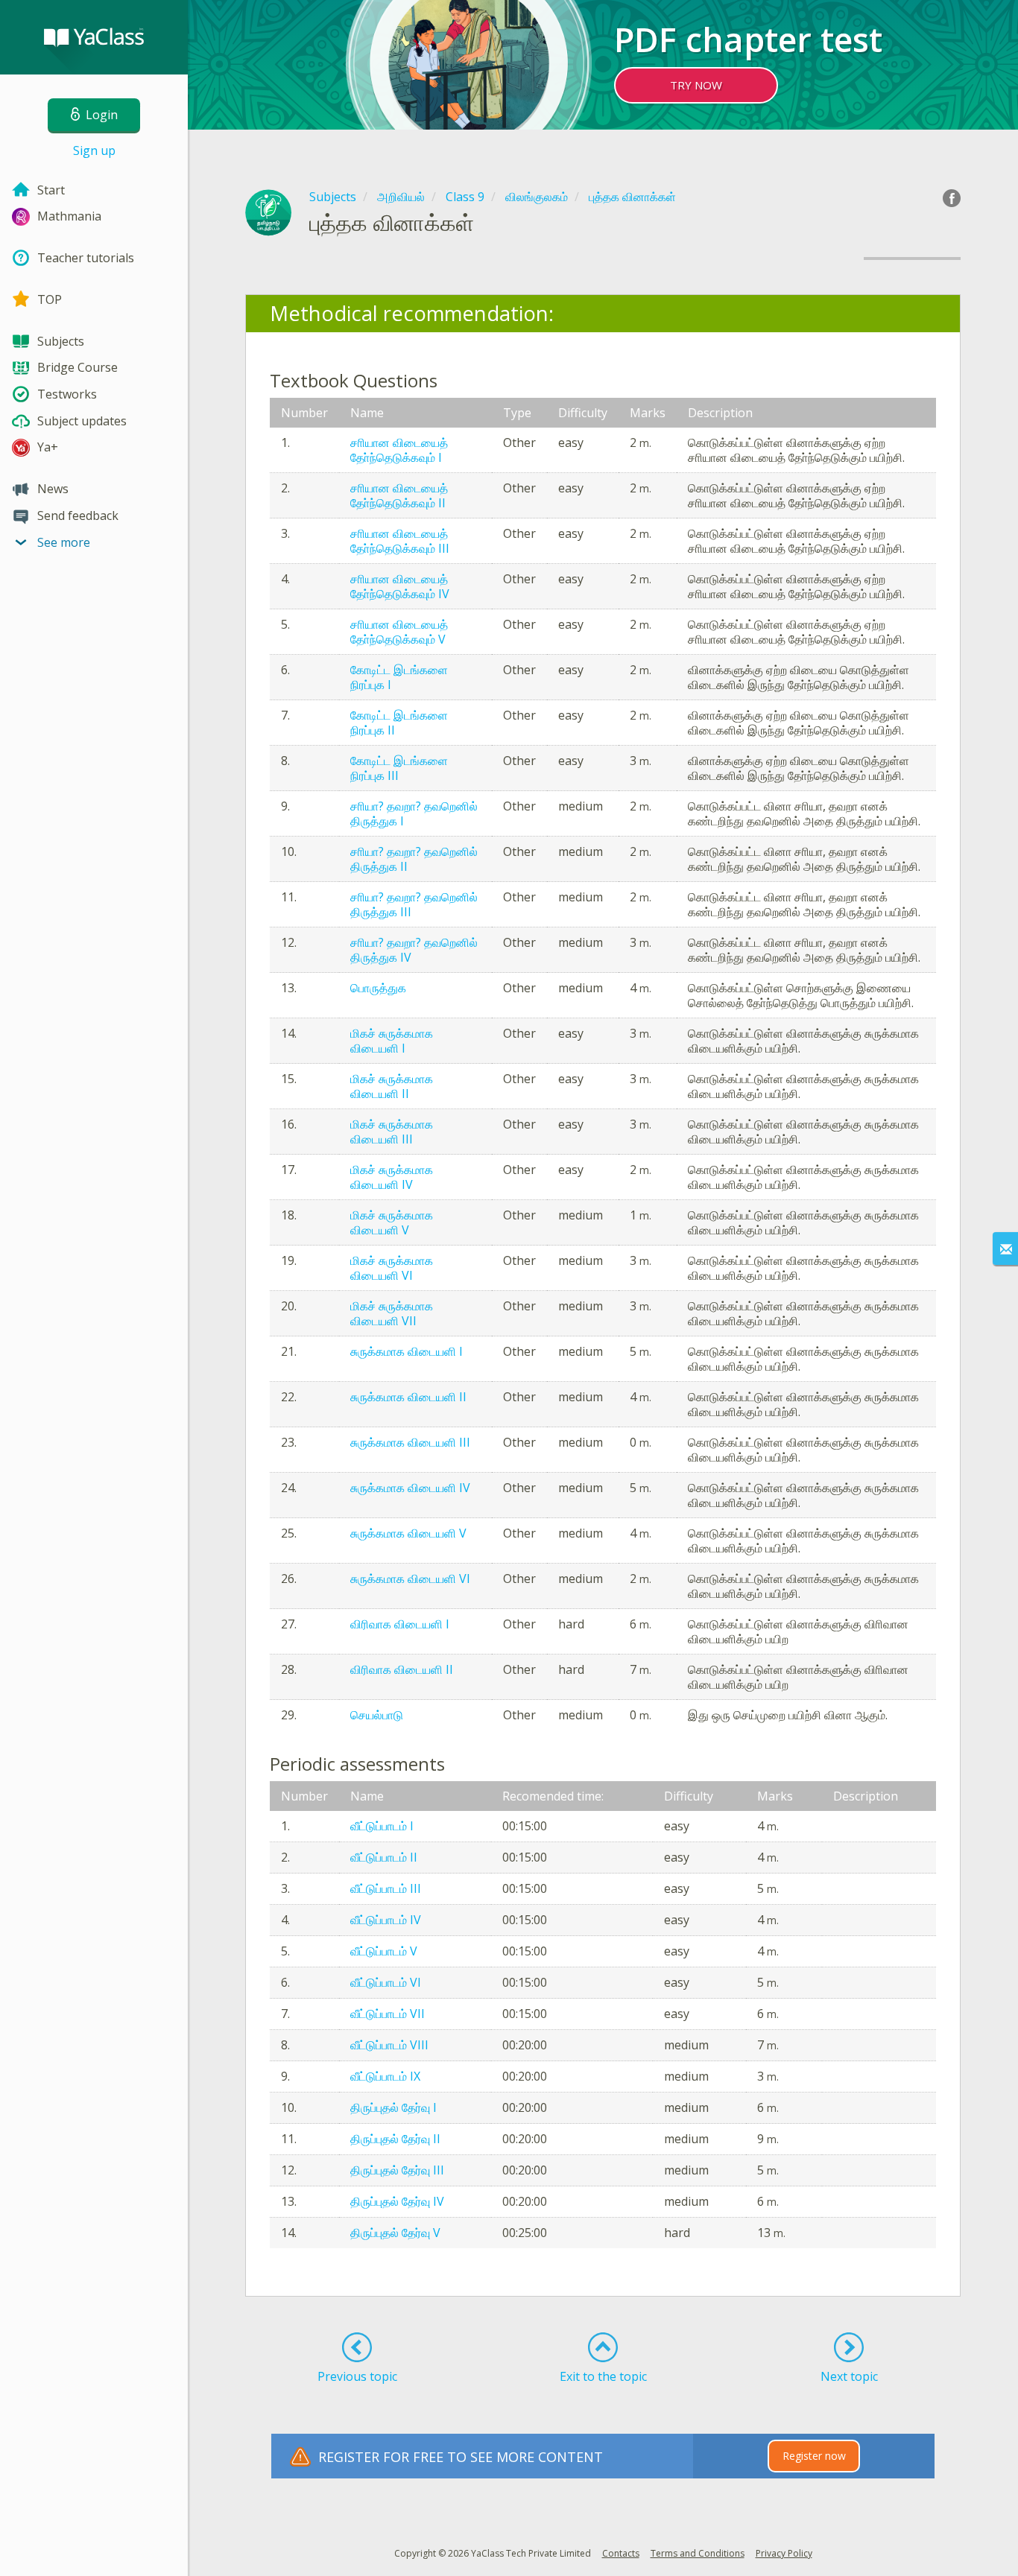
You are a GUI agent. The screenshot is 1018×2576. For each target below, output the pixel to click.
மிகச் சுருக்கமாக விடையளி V (392, 1222)
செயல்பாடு (377, 1715)
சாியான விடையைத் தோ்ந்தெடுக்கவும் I (399, 450)
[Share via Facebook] (952, 198)
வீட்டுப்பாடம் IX (385, 2076)
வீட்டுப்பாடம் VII (388, 2014)
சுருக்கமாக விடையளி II (408, 1397)
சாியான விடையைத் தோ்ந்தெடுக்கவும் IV (400, 586)
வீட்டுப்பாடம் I (382, 1826)
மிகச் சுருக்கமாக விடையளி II (392, 1086)
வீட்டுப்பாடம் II (384, 1857)
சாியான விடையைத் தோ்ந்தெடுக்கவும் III (400, 541)
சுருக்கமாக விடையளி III (410, 1442)
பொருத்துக (378, 988)
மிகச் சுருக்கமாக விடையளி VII (392, 1313)
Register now (814, 2456)
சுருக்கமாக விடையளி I (407, 1351)
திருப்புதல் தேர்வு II (395, 2139)
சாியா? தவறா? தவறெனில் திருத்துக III (414, 904)
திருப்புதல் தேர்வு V (395, 2233)
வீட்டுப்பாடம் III (386, 1888)
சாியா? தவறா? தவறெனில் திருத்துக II (414, 859)
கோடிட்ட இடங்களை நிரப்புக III (399, 768)
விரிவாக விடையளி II (402, 1669)
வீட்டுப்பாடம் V (384, 1951)
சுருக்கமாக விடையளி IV (410, 1488)
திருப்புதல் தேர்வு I (393, 2107)
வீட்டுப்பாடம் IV (386, 1920)
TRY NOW (696, 85)
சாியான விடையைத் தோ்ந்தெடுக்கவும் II (399, 495)
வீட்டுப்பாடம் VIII (389, 2045)
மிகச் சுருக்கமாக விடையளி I (392, 1041)
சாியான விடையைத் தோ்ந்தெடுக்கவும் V (399, 632)
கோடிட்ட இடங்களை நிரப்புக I (399, 677)
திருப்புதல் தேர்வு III (397, 2170)
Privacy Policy (784, 2553)
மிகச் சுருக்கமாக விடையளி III (392, 1132)
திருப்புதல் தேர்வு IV (397, 2201)
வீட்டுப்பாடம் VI (386, 1982)
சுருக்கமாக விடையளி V (408, 1533)
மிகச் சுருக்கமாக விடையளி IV (392, 1177)
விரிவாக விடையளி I (400, 1624)
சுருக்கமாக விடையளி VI (410, 1579)
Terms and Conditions (698, 2553)
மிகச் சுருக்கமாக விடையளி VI (392, 1268)
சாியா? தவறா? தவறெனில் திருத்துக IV (414, 950)
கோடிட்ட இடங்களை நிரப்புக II (399, 723)
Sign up (94, 150)
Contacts (621, 2553)
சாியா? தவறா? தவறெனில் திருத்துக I (414, 813)
